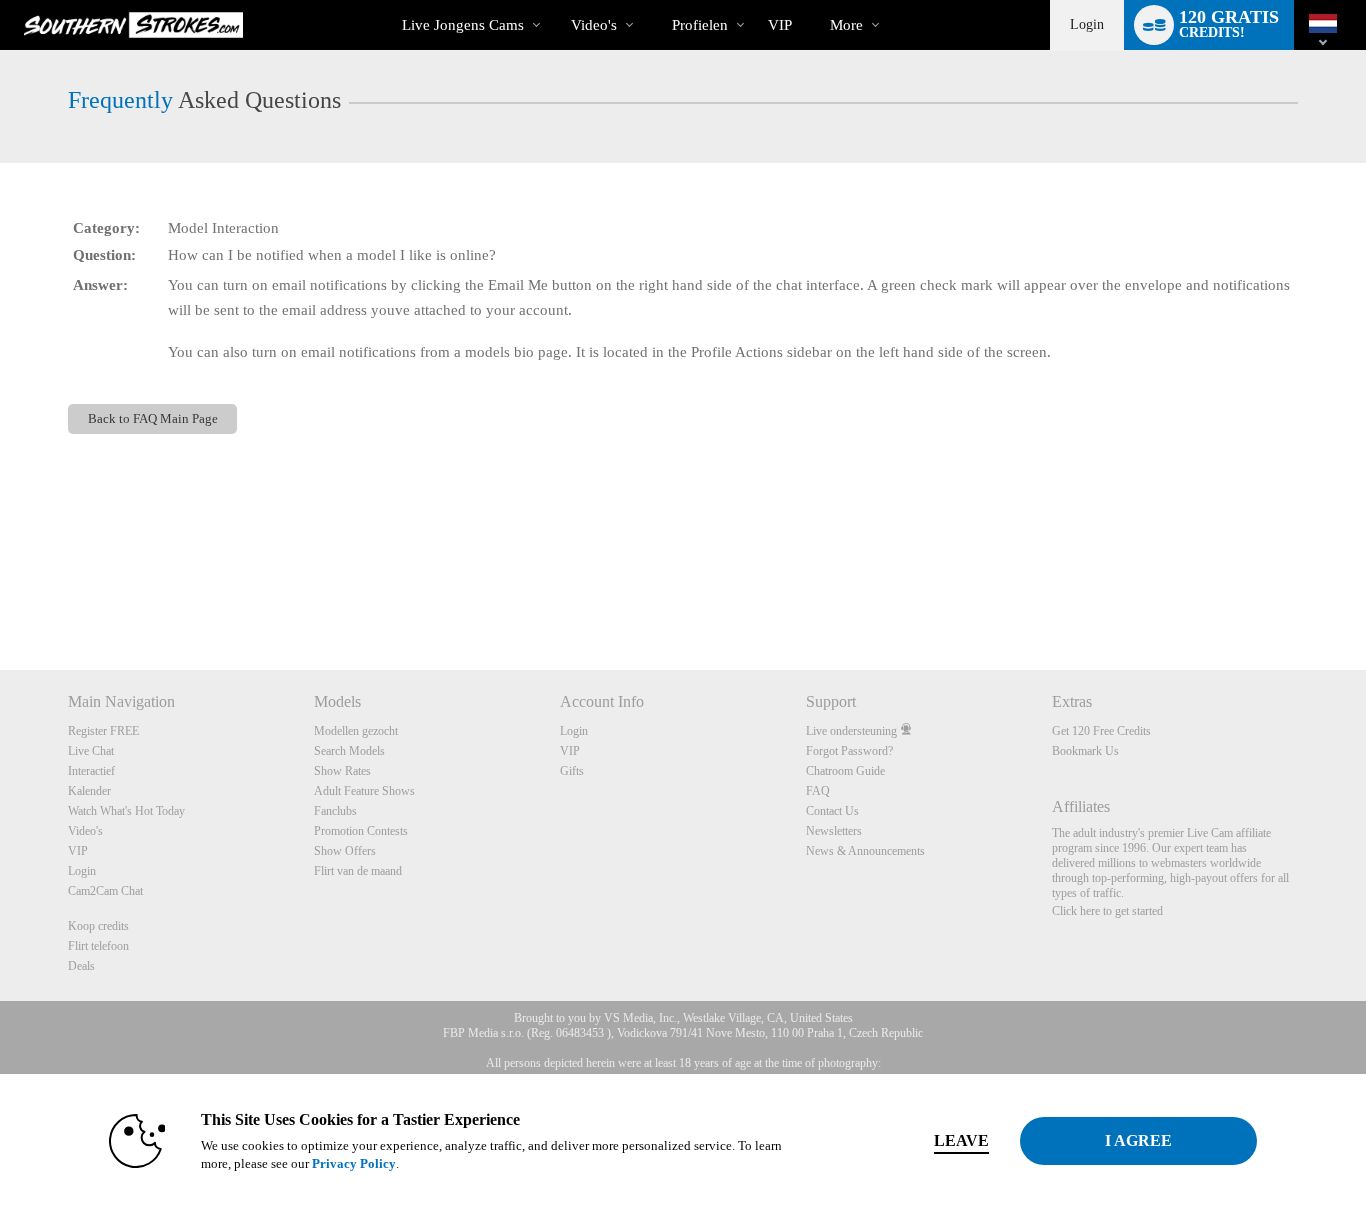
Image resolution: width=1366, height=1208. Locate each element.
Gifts (572, 771)
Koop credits (98, 926)
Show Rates (342, 771)
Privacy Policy (354, 1163)
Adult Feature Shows (364, 791)
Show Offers (345, 851)
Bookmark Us (1085, 751)
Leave (961, 1140)
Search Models (349, 751)
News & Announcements (865, 851)
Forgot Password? (849, 751)
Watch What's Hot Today (126, 811)
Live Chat (91, 751)
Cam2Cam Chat (105, 891)
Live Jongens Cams (463, 25)
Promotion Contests (361, 831)
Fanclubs (335, 811)
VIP (780, 25)
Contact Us (832, 811)
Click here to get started (1107, 911)
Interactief (91, 771)
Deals (81, 966)
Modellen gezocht (356, 731)
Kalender (89, 791)
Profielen (700, 25)
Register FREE (103, 731)
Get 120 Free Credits (1101, 731)
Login (1087, 24)
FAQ (818, 791)
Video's (594, 25)
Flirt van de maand (358, 871)
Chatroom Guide (845, 771)
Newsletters (834, 831)
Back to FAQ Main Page (153, 418)
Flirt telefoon (98, 946)
